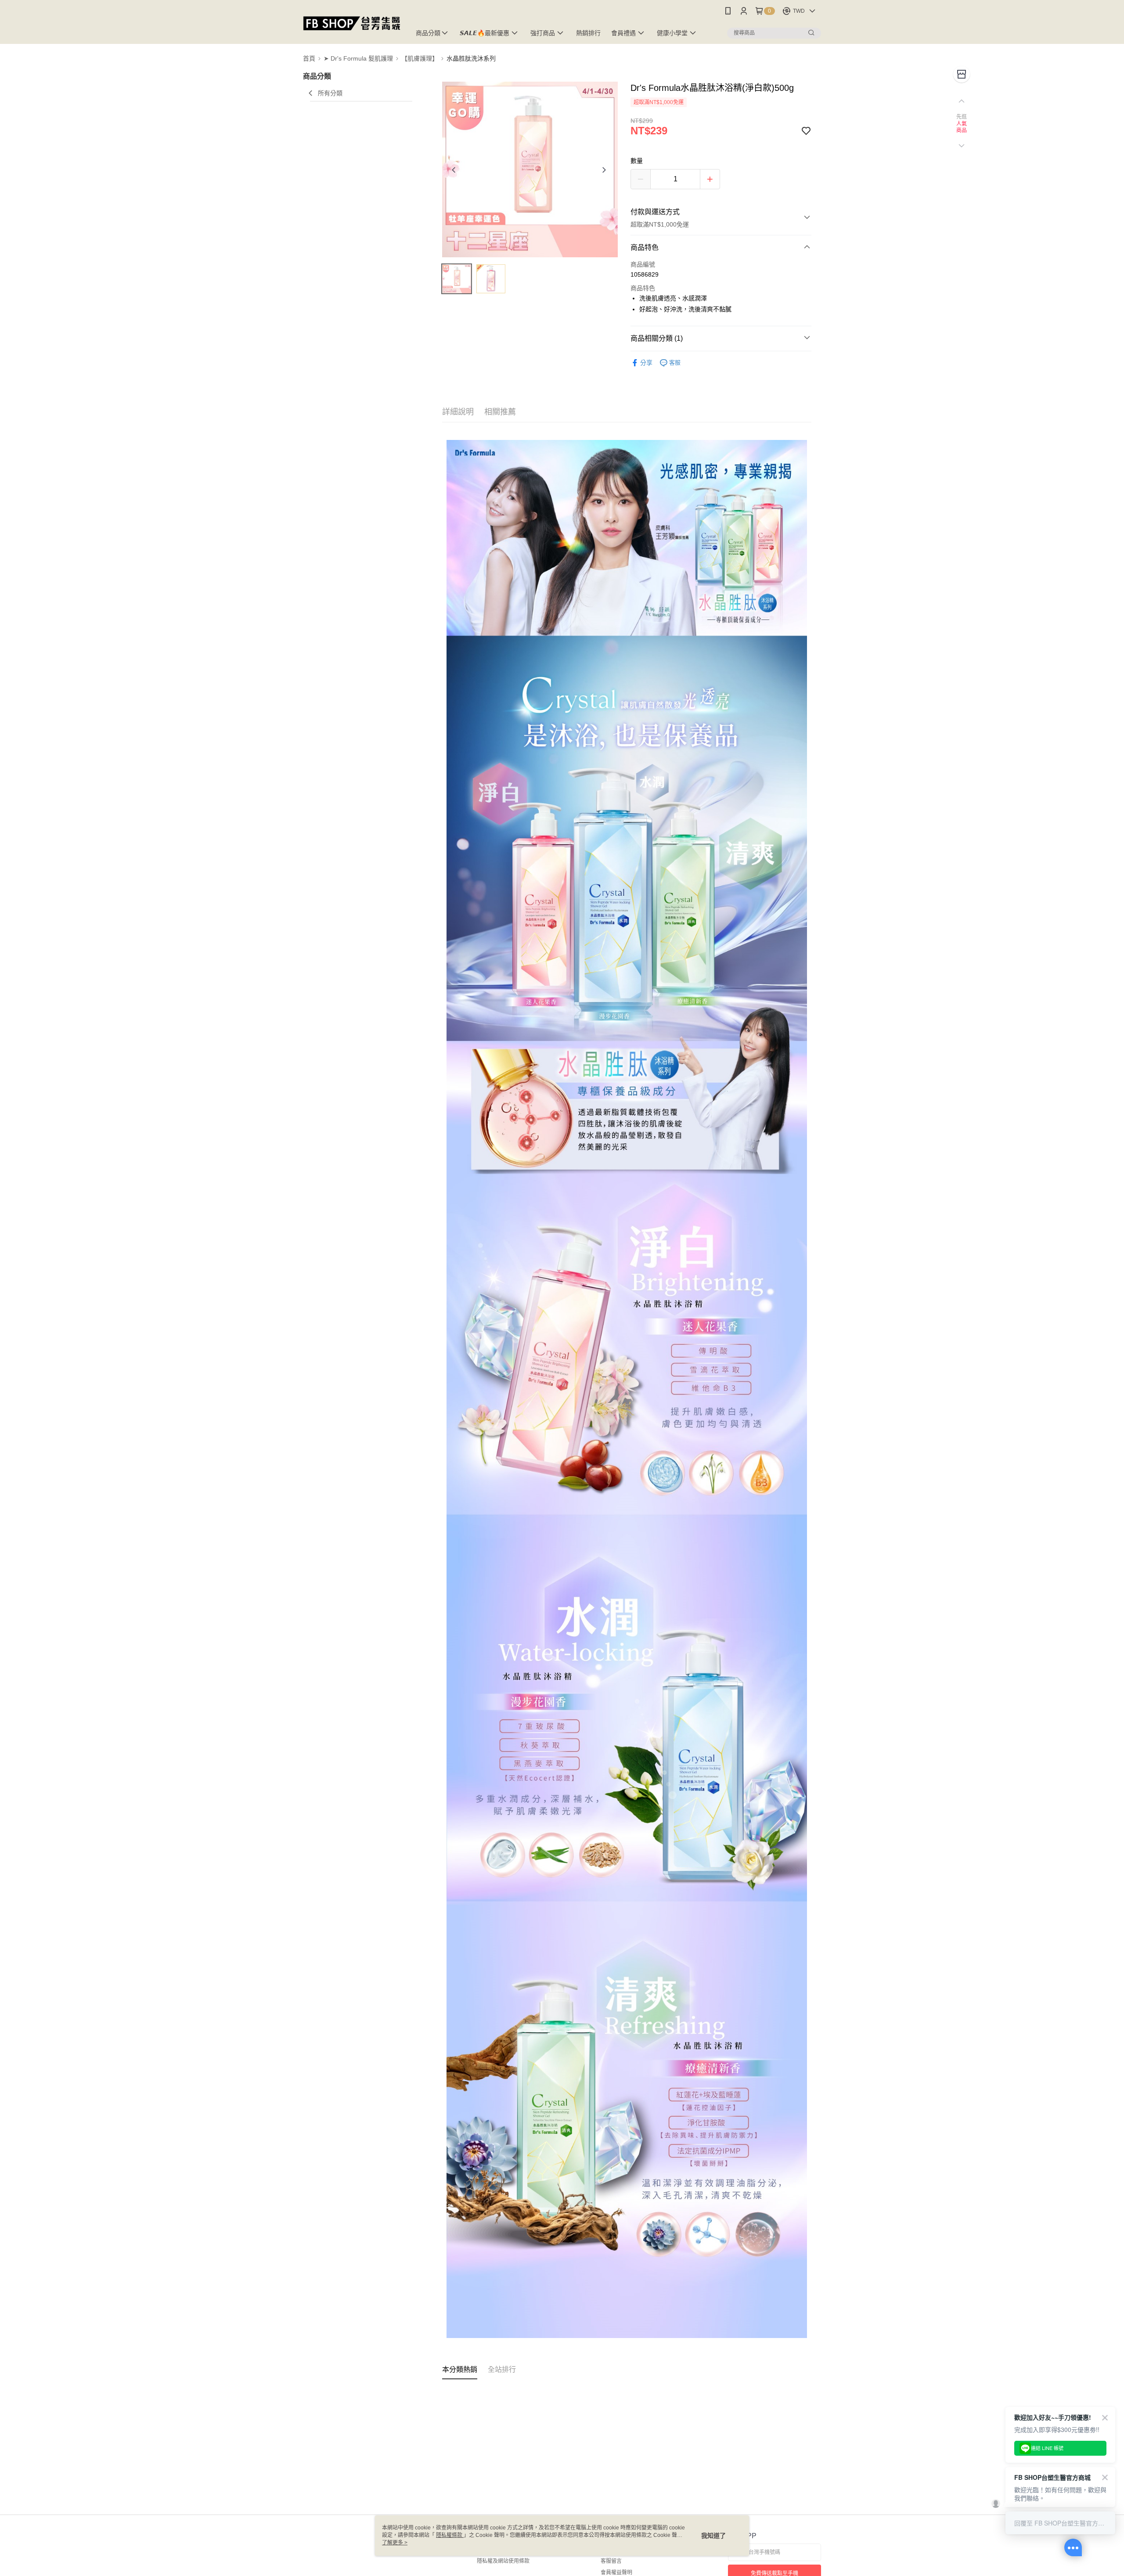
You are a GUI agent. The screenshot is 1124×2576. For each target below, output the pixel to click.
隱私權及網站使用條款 (503, 2561)
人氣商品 (962, 127)
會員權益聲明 (616, 2572)
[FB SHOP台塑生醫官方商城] (352, 23)
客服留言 (611, 2561)
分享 (646, 363)
